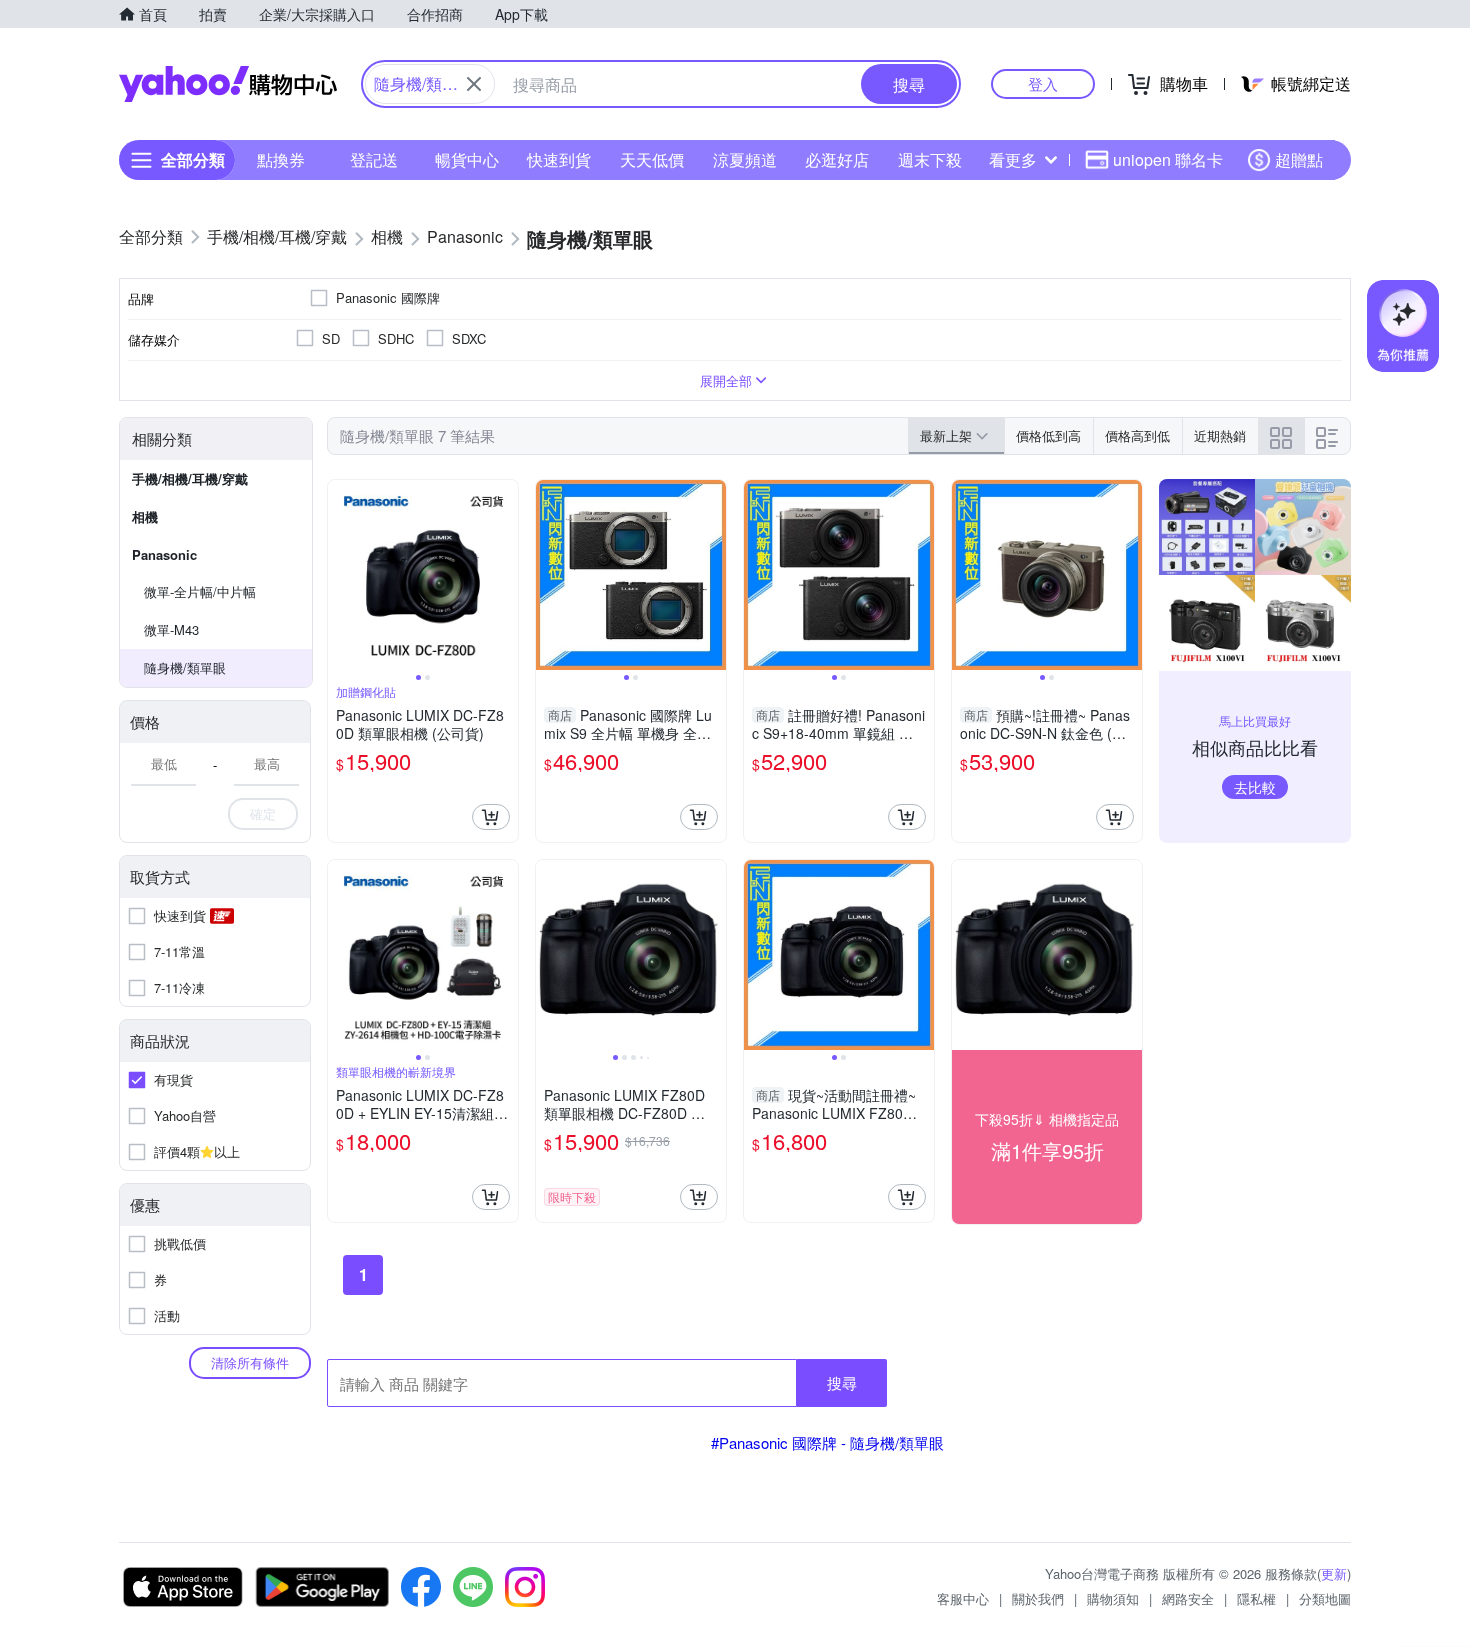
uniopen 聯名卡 (1168, 159)
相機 (145, 516)
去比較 (1255, 787)
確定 (263, 813)
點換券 (281, 159)
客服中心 (963, 1598)
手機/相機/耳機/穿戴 (190, 478)
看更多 (1013, 159)
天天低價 (652, 159)
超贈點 (1299, 159)
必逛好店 (837, 159)
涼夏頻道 (745, 159)
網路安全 (1188, 1598)
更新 (1334, 1573)
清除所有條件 (250, 1362)
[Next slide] (505, 575)
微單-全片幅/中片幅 (200, 591)
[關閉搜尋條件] (474, 84)
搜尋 (842, 1382)
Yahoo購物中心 (228, 84)
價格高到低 (1137, 435)
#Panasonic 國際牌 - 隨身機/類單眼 (827, 1442)
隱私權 (1256, 1598)
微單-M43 (171, 629)
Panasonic (164, 554)
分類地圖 (1325, 1598)
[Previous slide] (341, 575)
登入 (1043, 83)
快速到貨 (559, 159)
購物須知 (1113, 1598)
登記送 (374, 159)
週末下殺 (930, 159)
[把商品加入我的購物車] (491, 817)
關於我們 (1038, 1598)
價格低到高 (1048, 435)
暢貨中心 (467, 159)
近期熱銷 (1220, 435)
